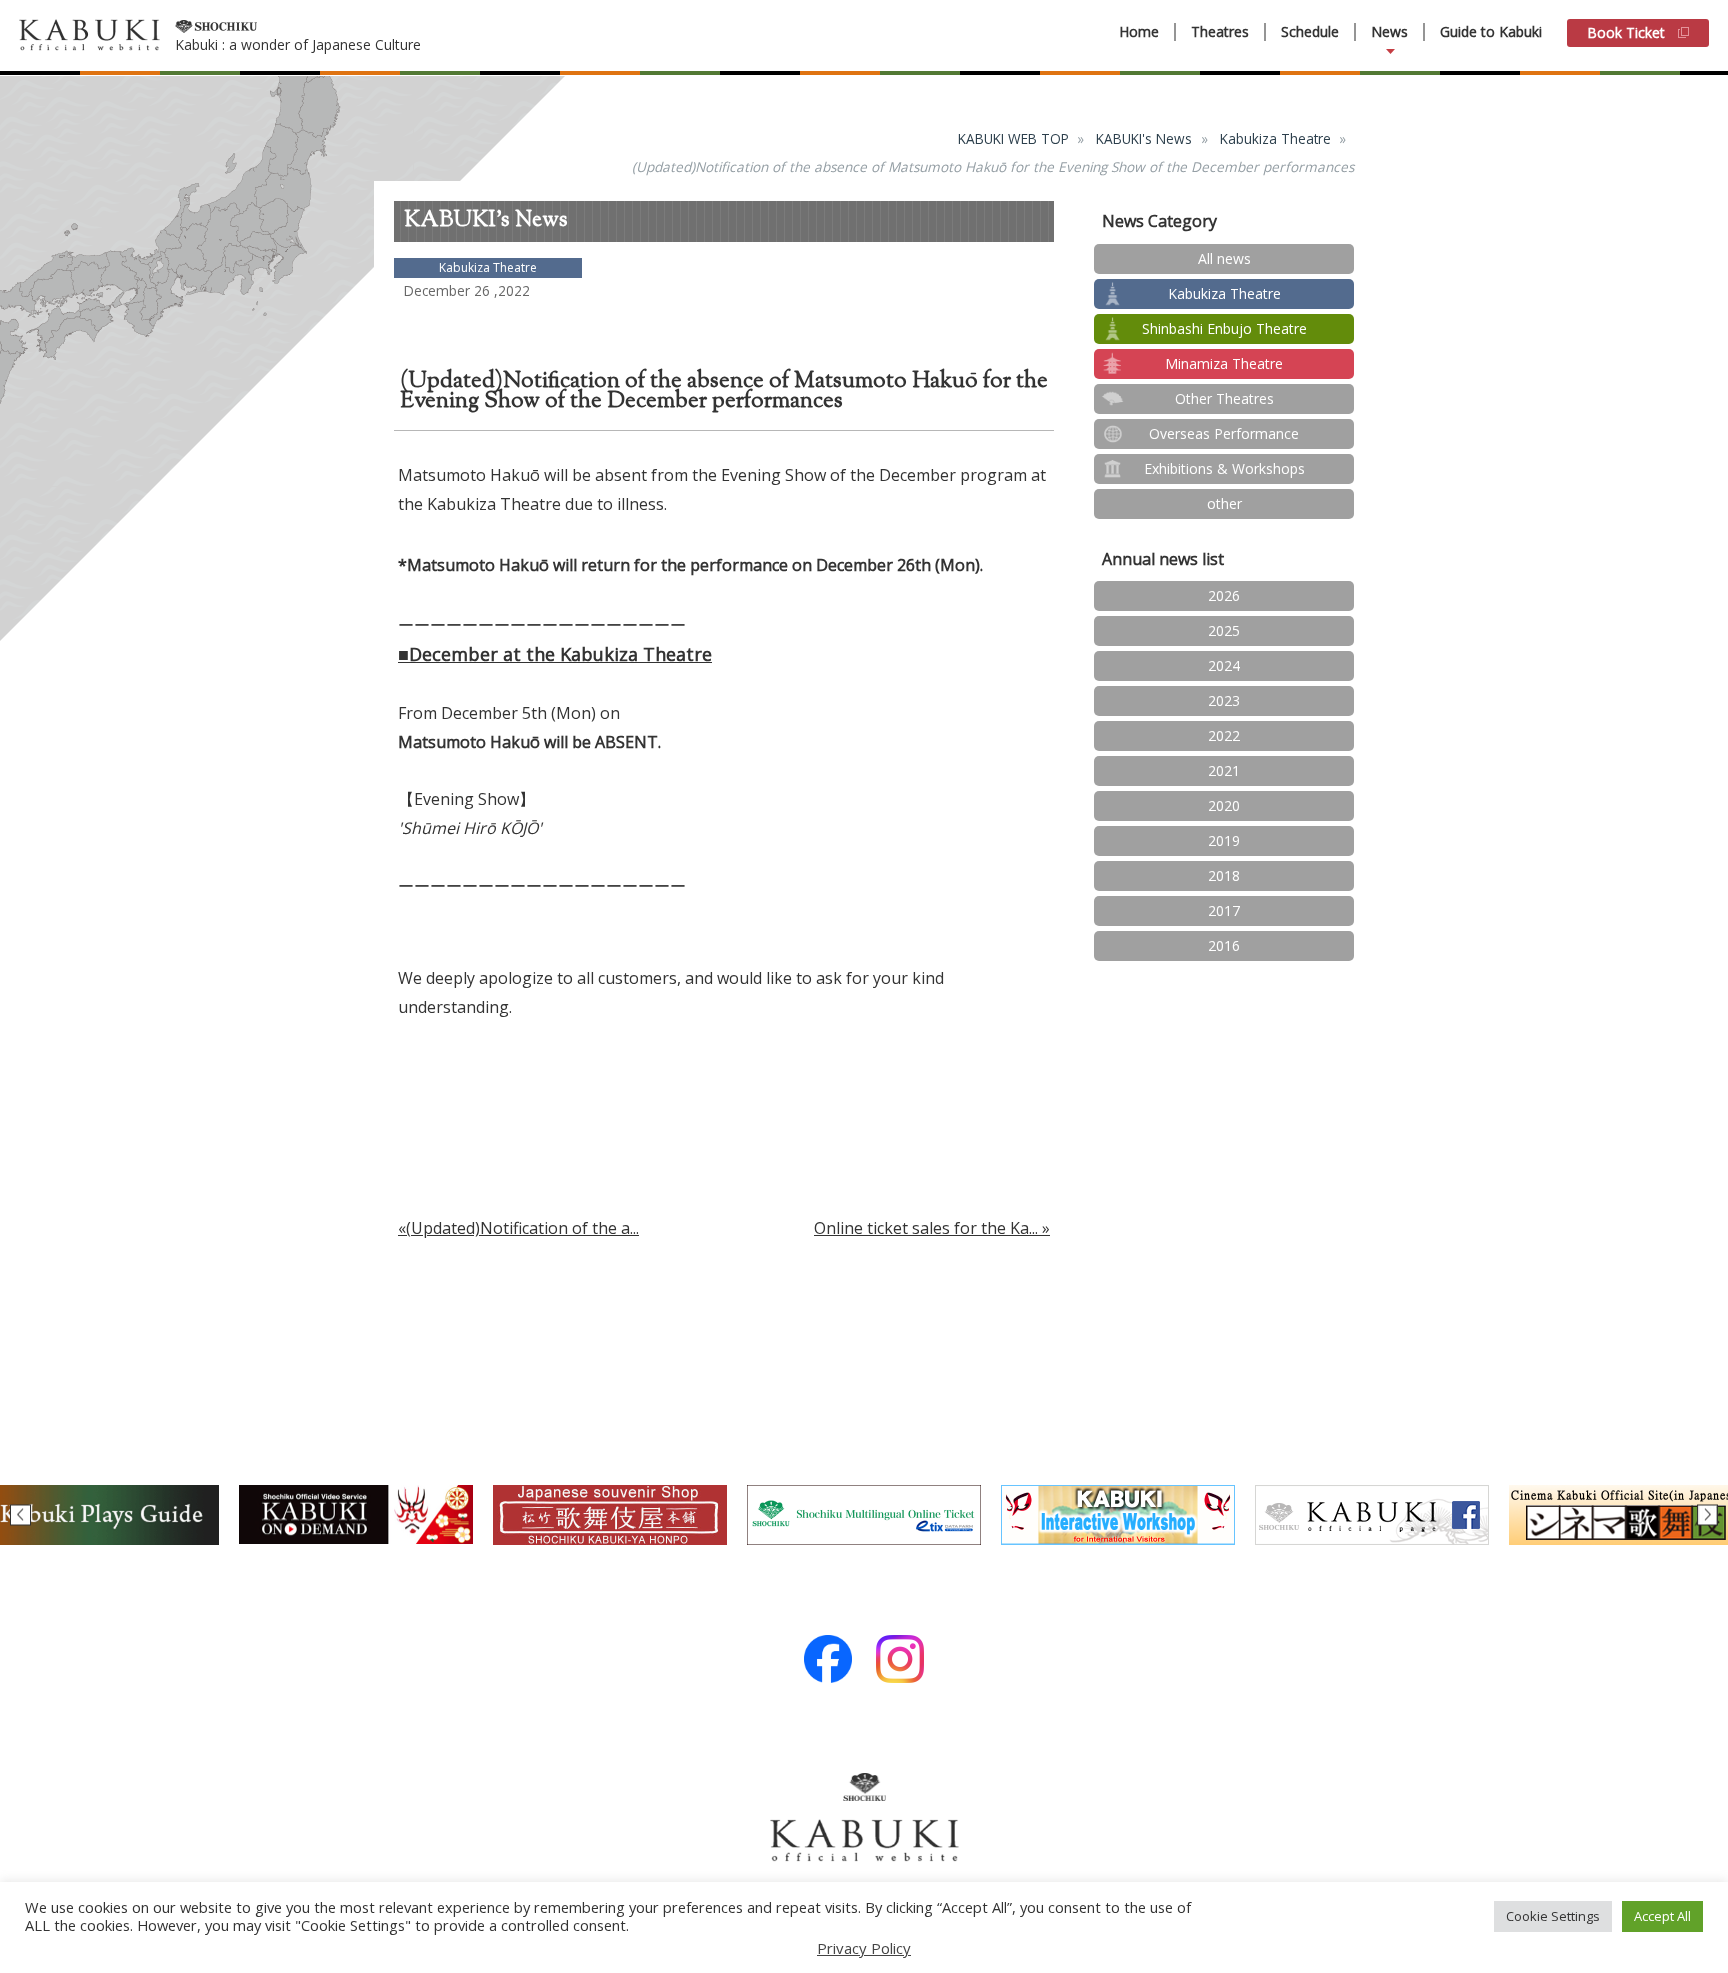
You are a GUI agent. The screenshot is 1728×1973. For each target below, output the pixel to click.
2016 (1224, 945)
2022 (1224, 735)
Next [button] (1707, 1514)
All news (1224, 258)
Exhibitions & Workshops (1224, 468)
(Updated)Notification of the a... (522, 1228)
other (1224, 503)
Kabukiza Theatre (1275, 138)
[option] (356, 1515)
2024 (1224, 665)
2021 (1224, 770)
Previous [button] (20, 1514)
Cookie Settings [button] (1553, 1916)
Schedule (1310, 32)
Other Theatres (1224, 398)
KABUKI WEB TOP (1013, 138)
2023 (1224, 700)
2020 (1224, 805)
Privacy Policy (864, 1948)
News (1389, 32)
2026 (1224, 595)
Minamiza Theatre (1224, 363)
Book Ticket (1626, 32)
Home (1139, 32)
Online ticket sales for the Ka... (926, 1228)
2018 (1224, 875)
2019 (1224, 840)
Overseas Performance (1224, 433)
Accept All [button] (1662, 1916)
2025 (1224, 630)
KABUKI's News (1144, 138)
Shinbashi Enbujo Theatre (1224, 328)
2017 (1224, 910)
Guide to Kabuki (1491, 31)
